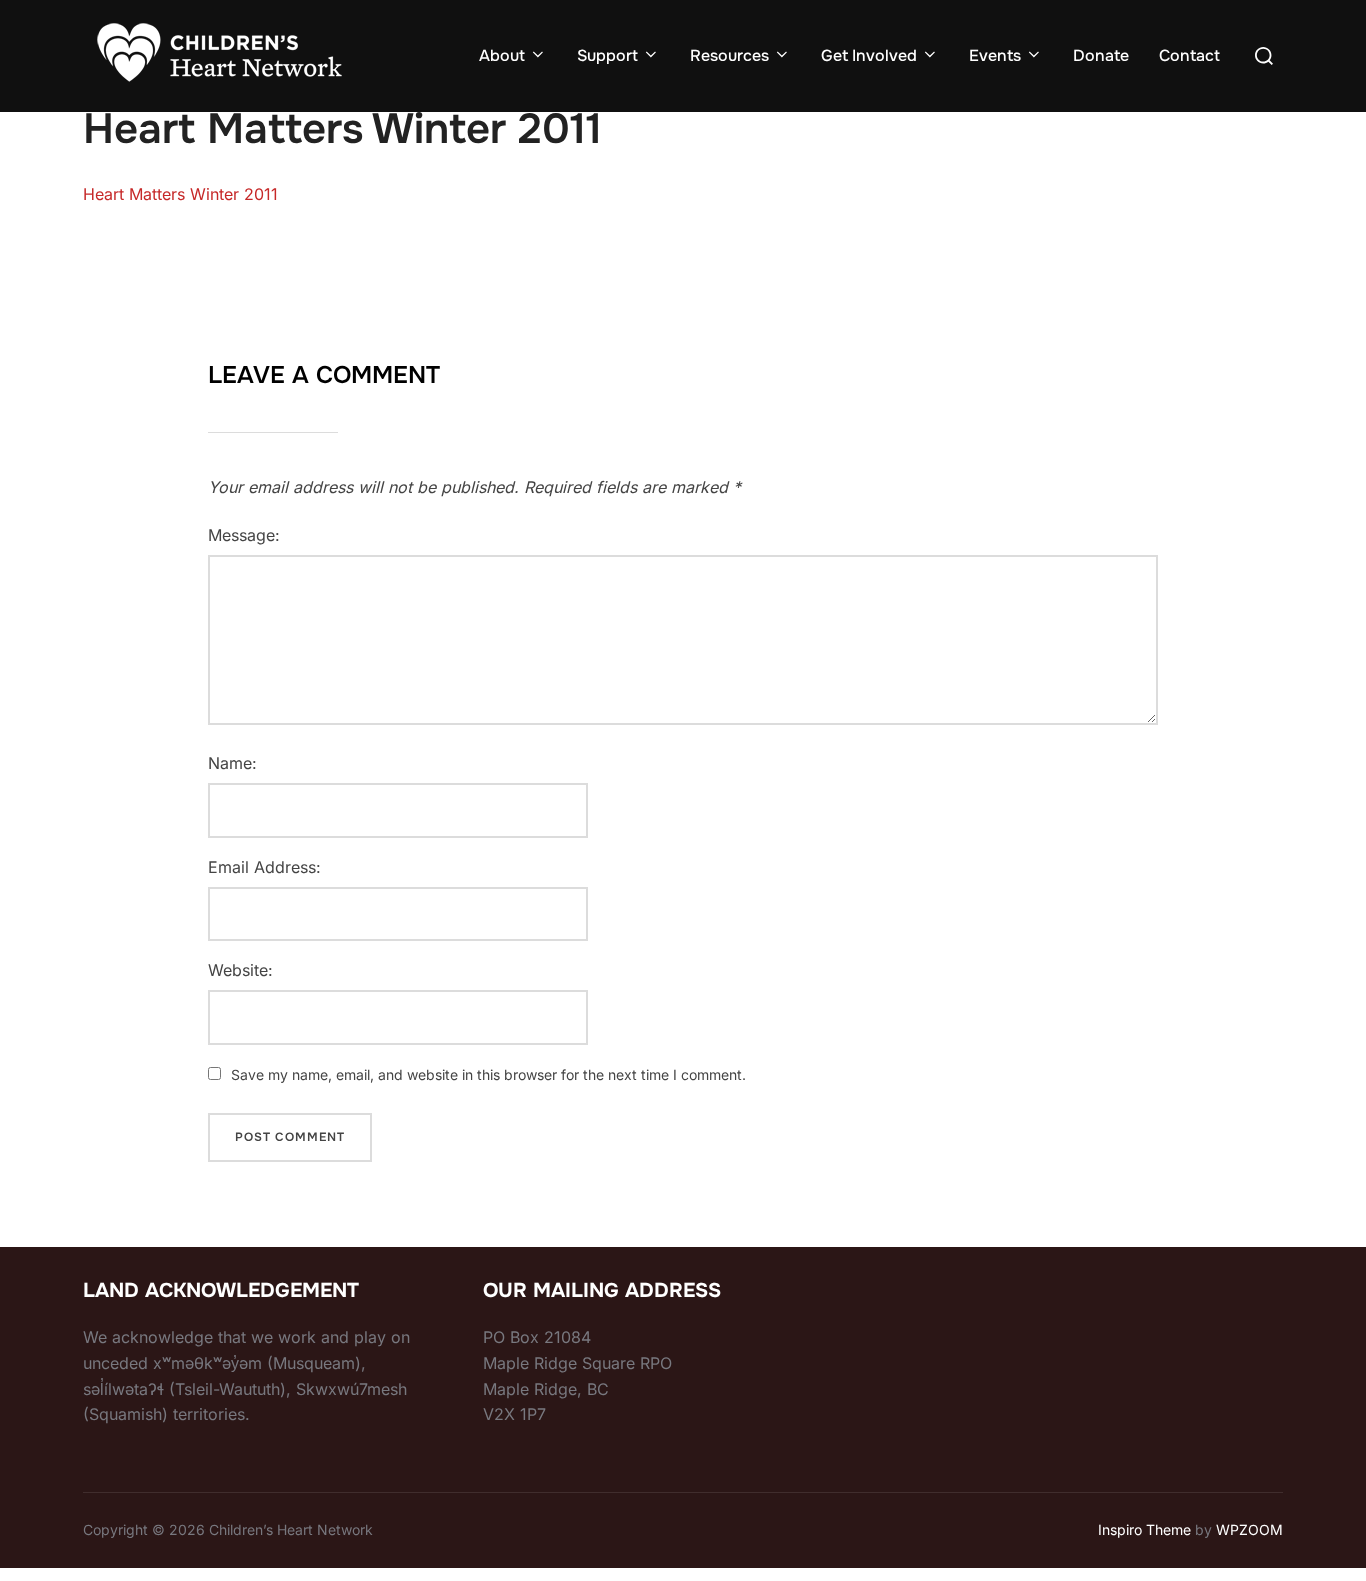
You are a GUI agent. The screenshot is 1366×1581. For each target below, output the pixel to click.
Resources (729, 55)
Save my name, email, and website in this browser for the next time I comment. (488, 1074)
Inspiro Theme (1144, 1529)
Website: (240, 970)
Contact (1189, 55)
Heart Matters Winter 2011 (180, 194)
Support (607, 55)
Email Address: (264, 867)
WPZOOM (1249, 1529)
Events (995, 55)
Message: (244, 535)
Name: (232, 763)
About (502, 55)
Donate (1101, 55)
